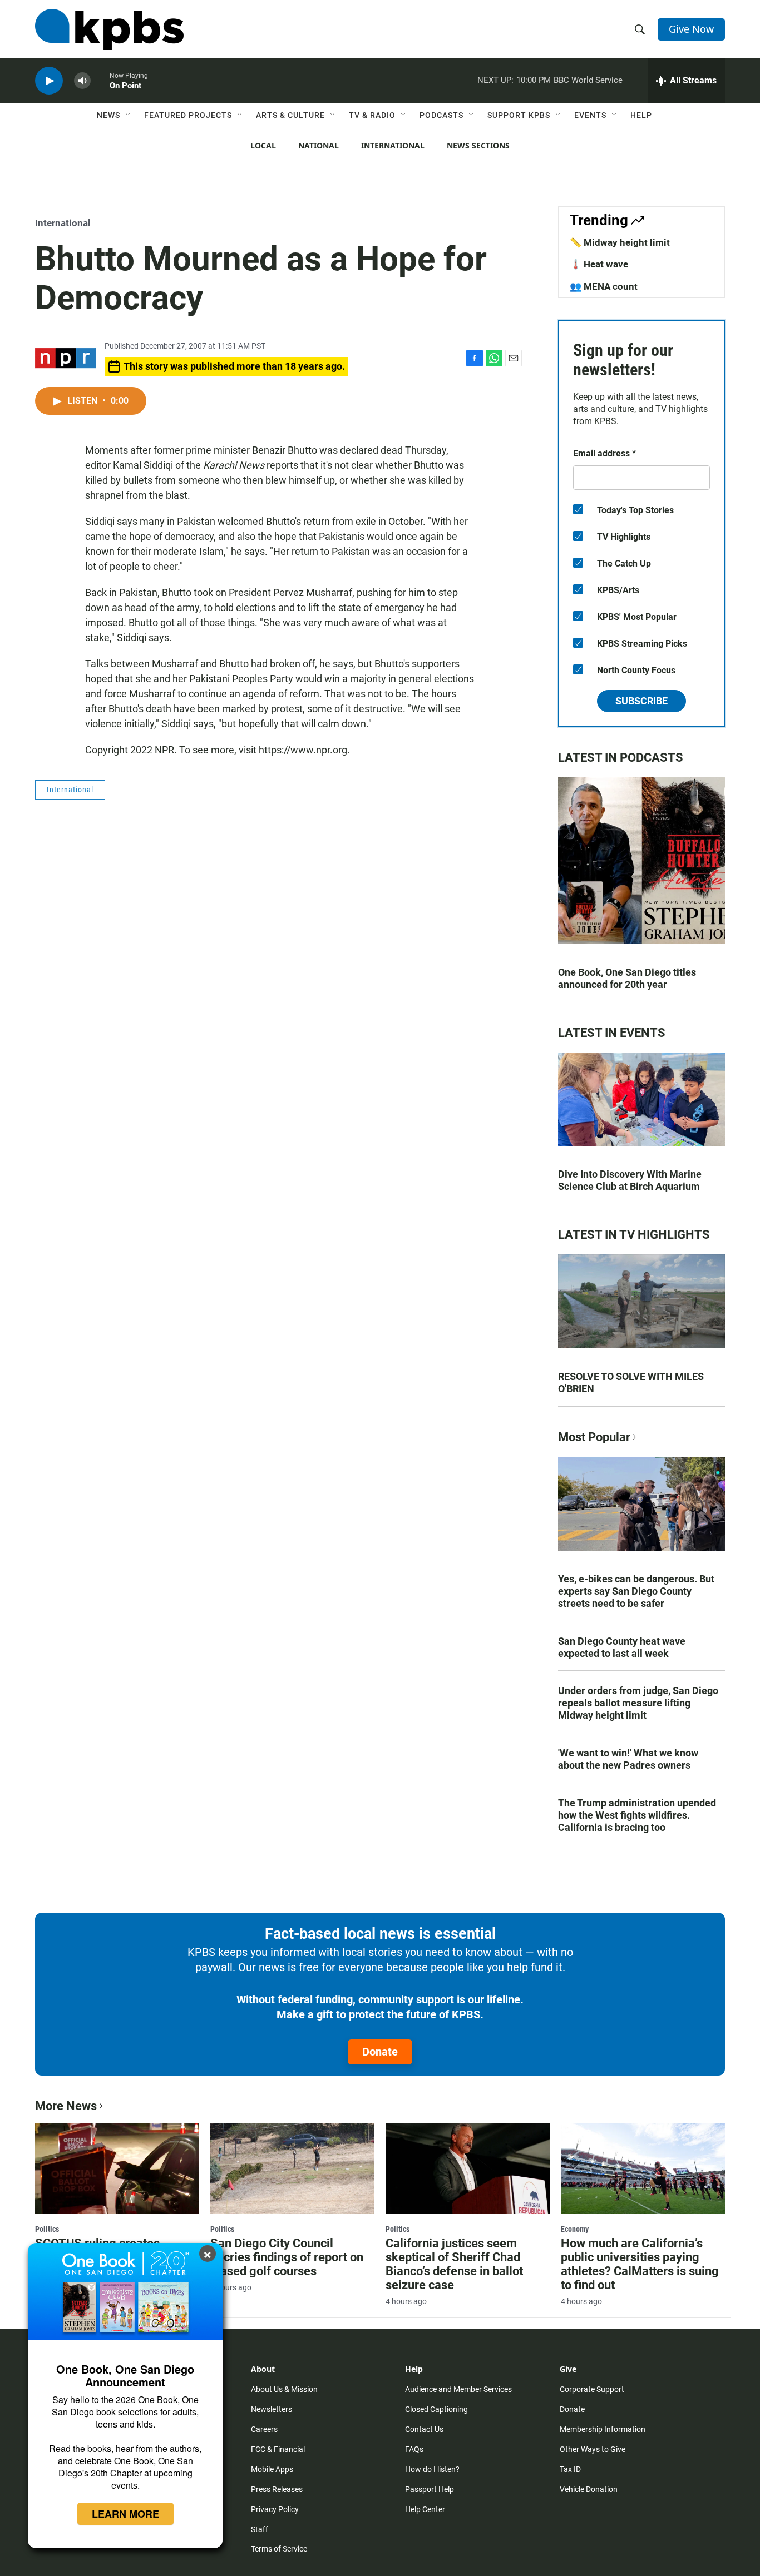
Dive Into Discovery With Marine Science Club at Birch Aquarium (630, 1180)
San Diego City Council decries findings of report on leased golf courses (287, 2257)
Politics (47, 2229)
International (393, 145)
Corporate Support (592, 2389)
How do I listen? (432, 2469)
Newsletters (272, 2409)
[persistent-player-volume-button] (82, 81)
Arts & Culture (290, 115)
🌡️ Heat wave (599, 264)
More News (66, 2106)
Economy (575, 2229)
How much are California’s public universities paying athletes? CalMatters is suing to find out (640, 2264)
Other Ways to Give (593, 2449)
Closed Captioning (436, 2409)
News (108, 115)
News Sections (478, 145)
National (319, 145)
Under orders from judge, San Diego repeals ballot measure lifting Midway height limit (638, 1703)
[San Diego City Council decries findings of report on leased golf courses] (292, 2168)
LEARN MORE (125, 2514)
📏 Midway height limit (620, 242)
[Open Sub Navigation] (129, 115)
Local (263, 145)
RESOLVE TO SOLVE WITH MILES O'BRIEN (631, 1383)
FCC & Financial (278, 2449)
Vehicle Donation (589, 2489)
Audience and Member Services (458, 2389)
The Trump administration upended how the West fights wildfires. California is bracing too (637, 1815)
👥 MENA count (604, 286)
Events (590, 115)
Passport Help (430, 2489)
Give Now (691, 29)
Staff (260, 2529)
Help (641, 115)
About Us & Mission (284, 2389)
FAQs (414, 2449)
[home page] (109, 29)
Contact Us (424, 2429)
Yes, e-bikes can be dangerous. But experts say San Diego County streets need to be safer (636, 1591)
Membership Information (603, 2429)
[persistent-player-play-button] (49, 81)
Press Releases (277, 2489)
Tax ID (570, 2469)
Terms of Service (279, 2549)
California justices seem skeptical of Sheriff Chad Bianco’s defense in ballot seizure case (454, 2264)
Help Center (425, 2509)
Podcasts (441, 115)
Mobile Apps (272, 2469)
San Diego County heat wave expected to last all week (622, 1647)
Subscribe (641, 701)
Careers (264, 2429)
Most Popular (594, 1437)
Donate (380, 2052)
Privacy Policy (275, 2509)
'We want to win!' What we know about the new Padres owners (628, 1759)
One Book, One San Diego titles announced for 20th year (627, 978)
